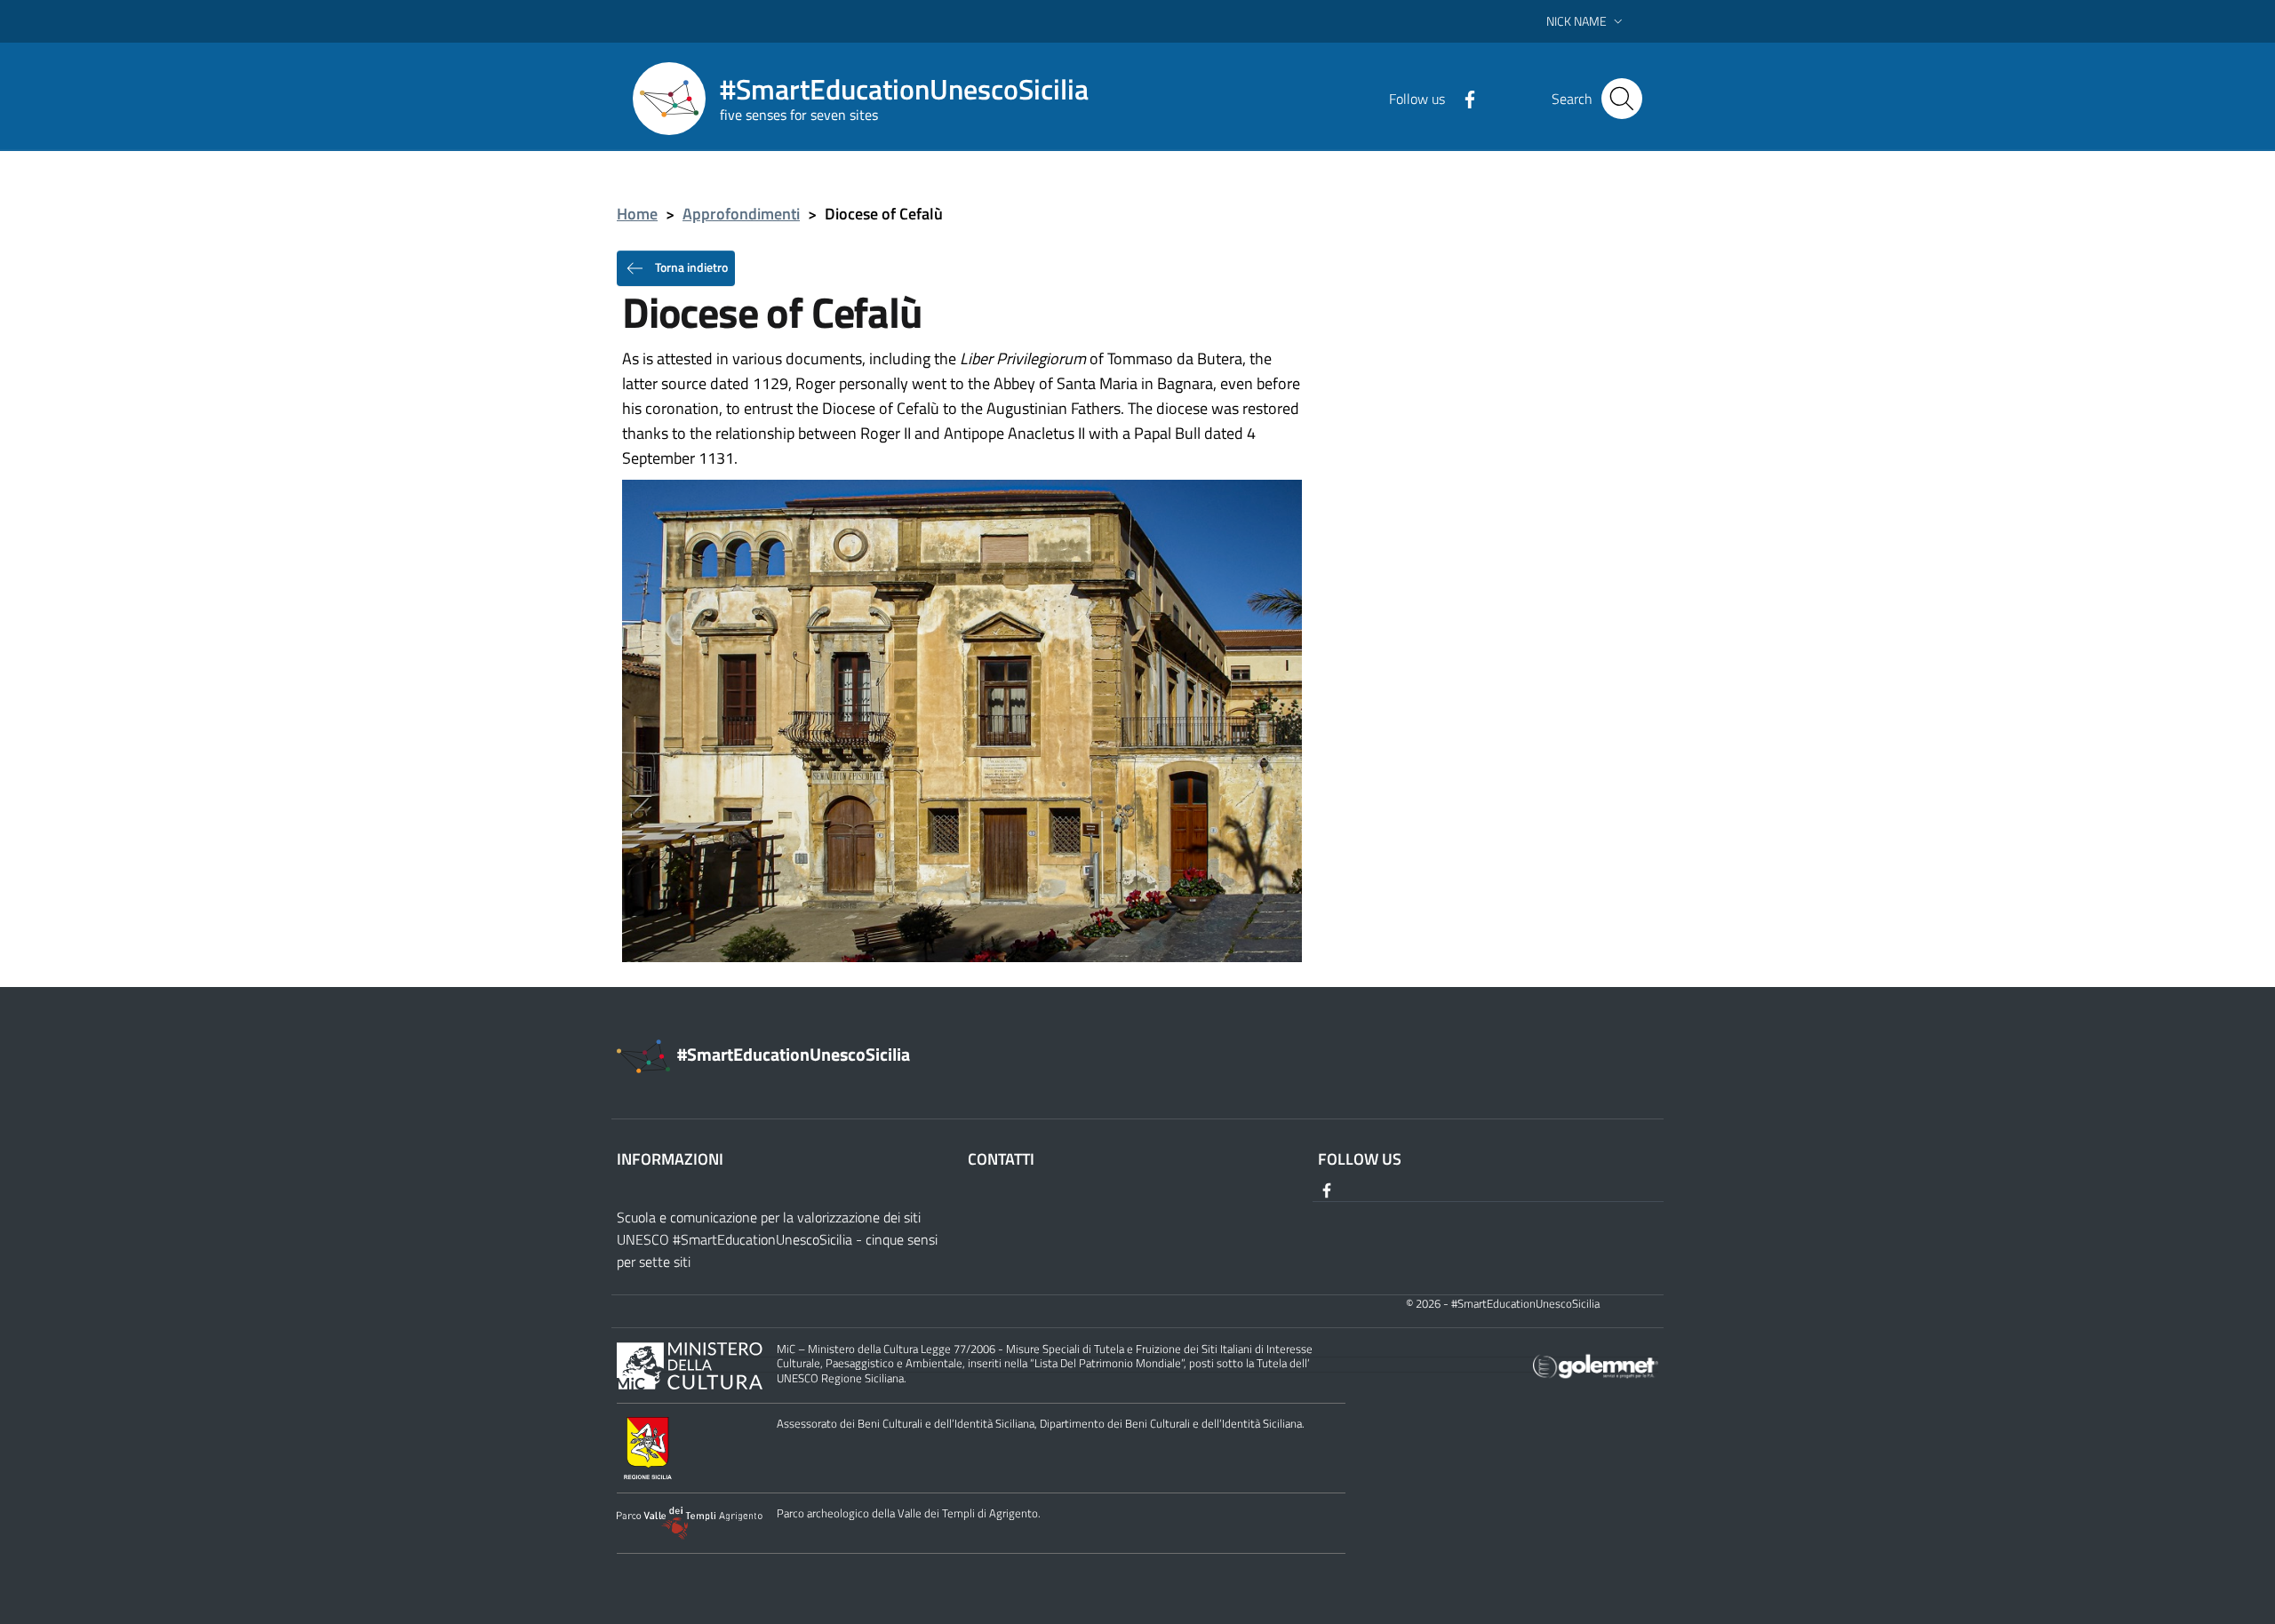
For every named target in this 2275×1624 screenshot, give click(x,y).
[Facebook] (1463, 98)
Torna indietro (690, 266)
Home (637, 214)
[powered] (1596, 1364)
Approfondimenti (741, 214)
